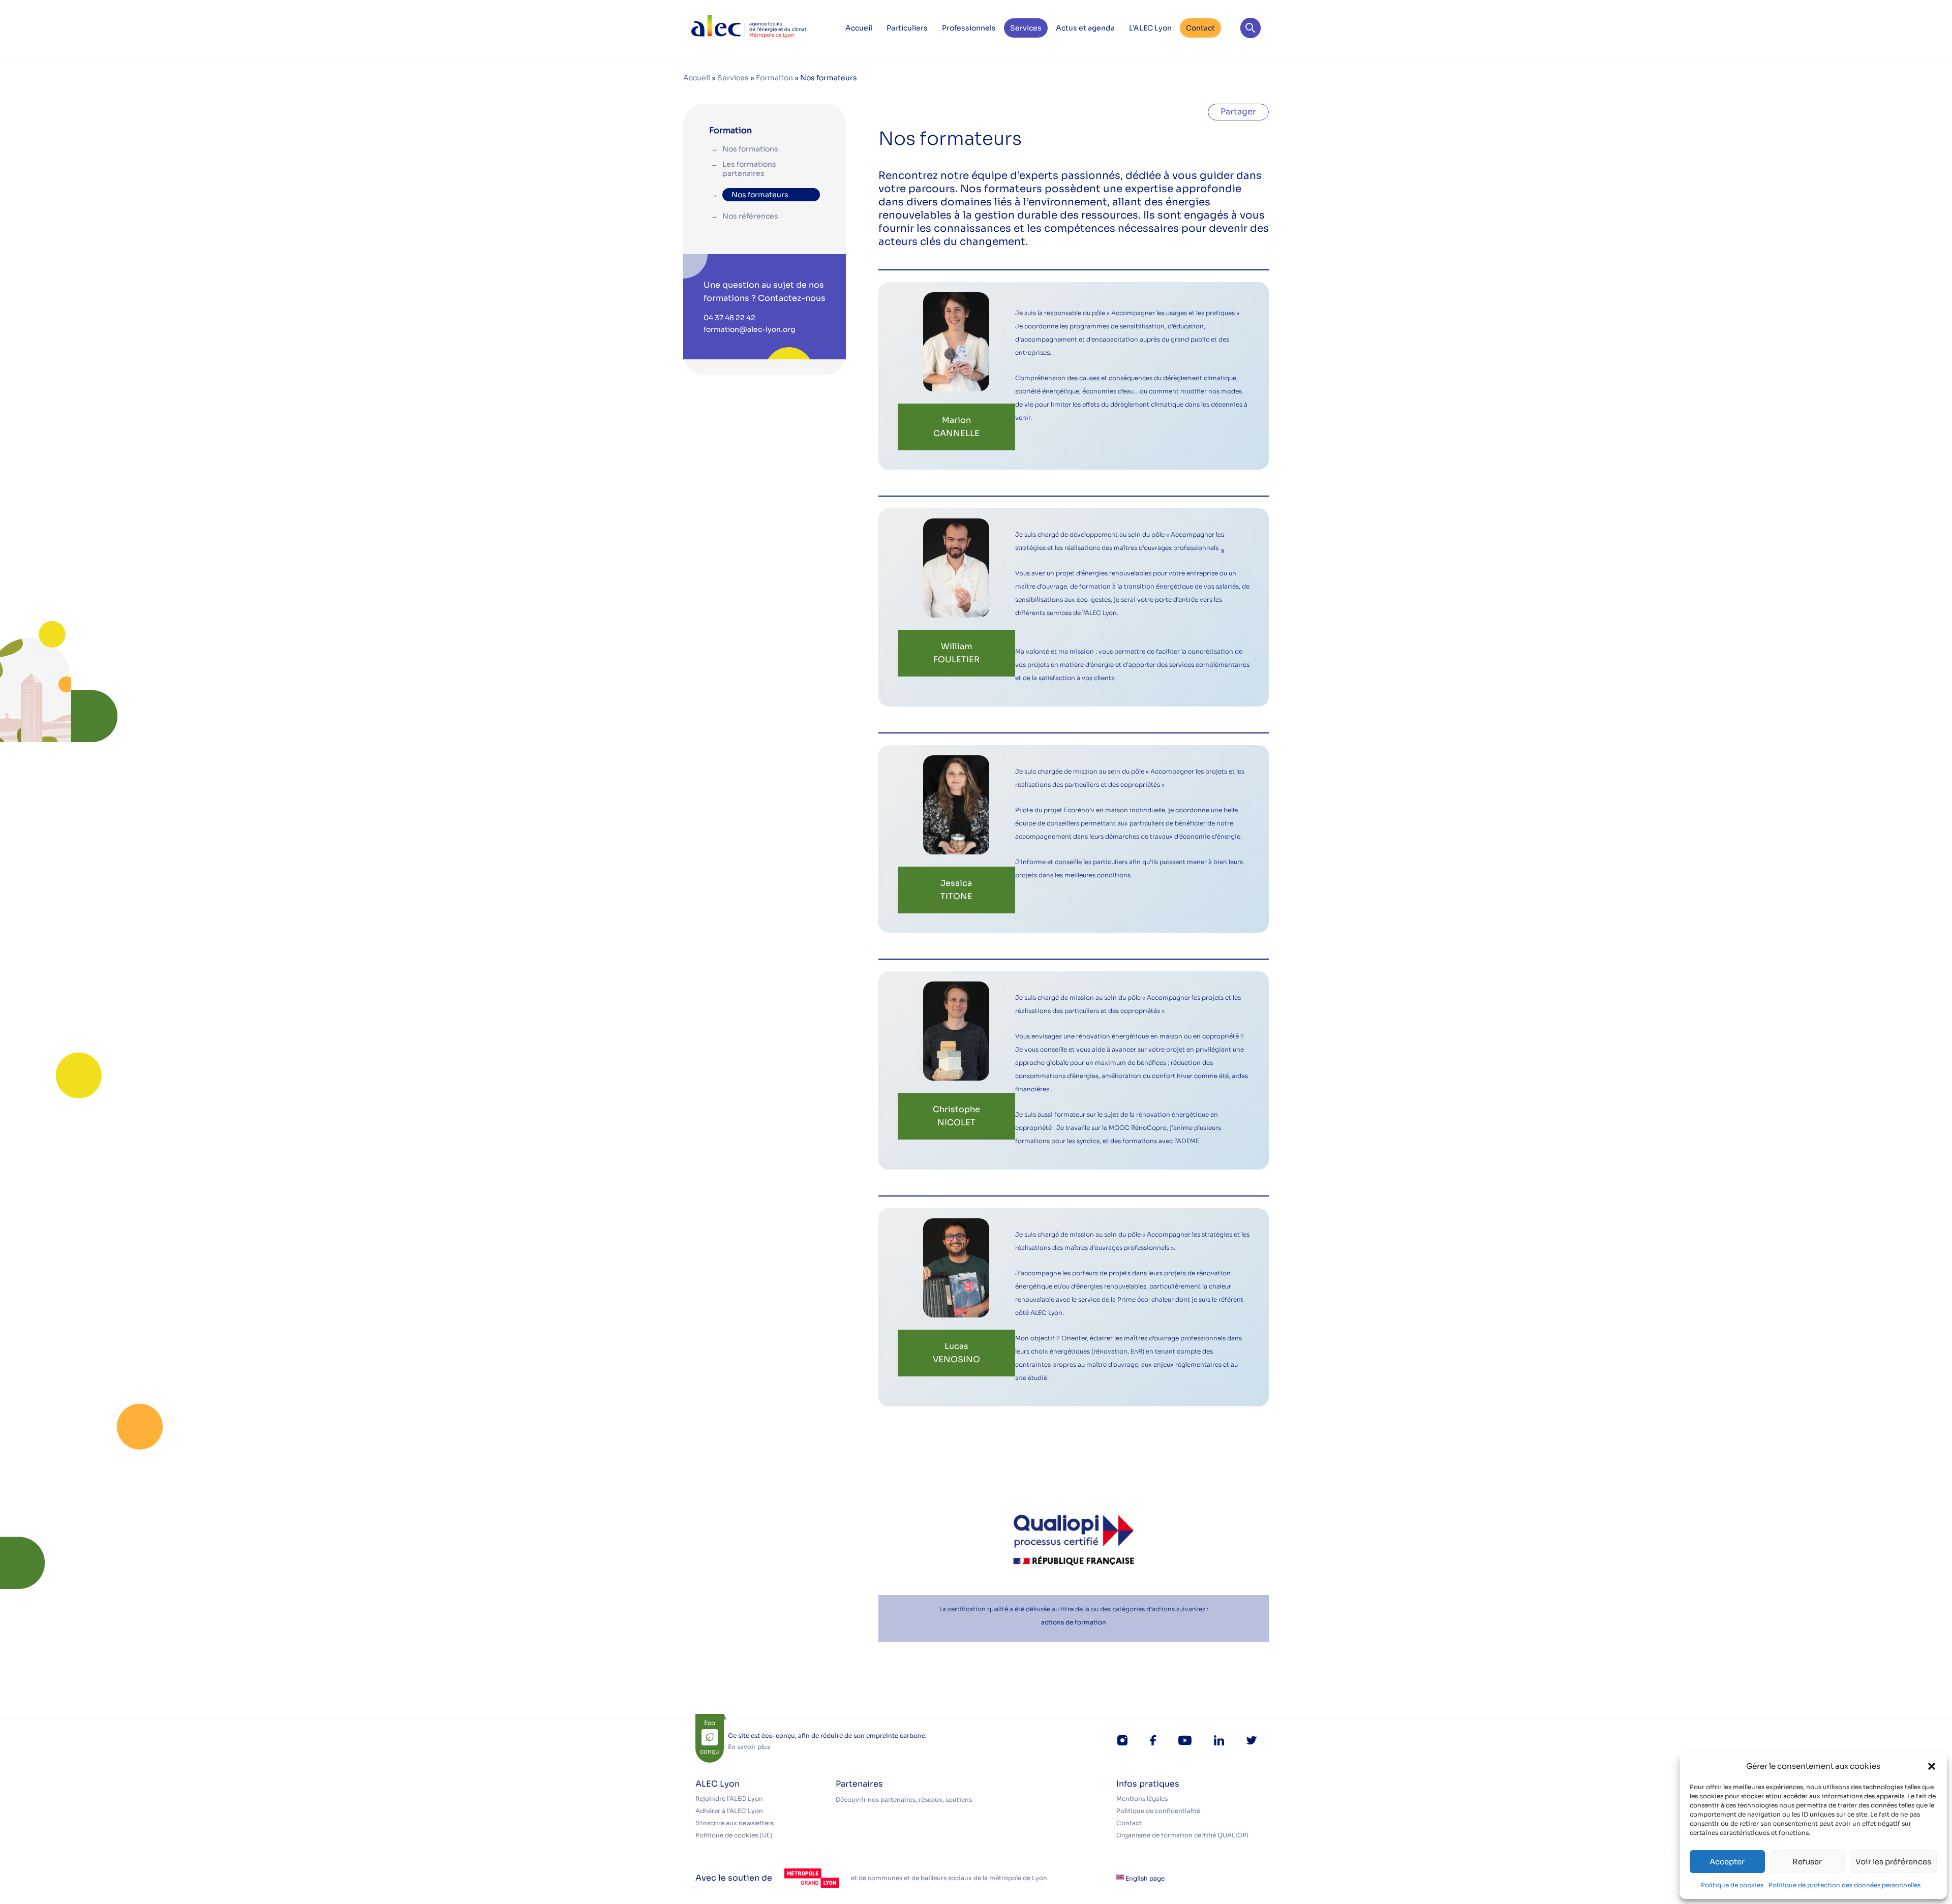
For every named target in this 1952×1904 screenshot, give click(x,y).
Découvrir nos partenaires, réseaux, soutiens (904, 1800)
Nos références (750, 216)
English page (1144, 1878)
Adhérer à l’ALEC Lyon (729, 1811)
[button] (1932, 1766)
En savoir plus (749, 1747)
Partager (1238, 112)
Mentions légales (1142, 1799)
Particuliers (907, 28)
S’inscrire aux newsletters (735, 1823)
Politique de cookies (1732, 1885)
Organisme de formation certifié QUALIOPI (1182, 1835)
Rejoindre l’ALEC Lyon (729, 1799)
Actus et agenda (1085, 28)
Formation (774, 78)
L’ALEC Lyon (1150, 28)
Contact (1200, 28)
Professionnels (969, 28)
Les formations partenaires (749, 169)
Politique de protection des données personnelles (1844, 1885)
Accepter (1727, 1862)
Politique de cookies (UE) (734, 1835)
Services (1026, 28)
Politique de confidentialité (1158, 1811)
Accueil (859, 28)
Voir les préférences (1893, 1862)
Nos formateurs (760, 195)
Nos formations (750, 149)
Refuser (1807, 1862)
